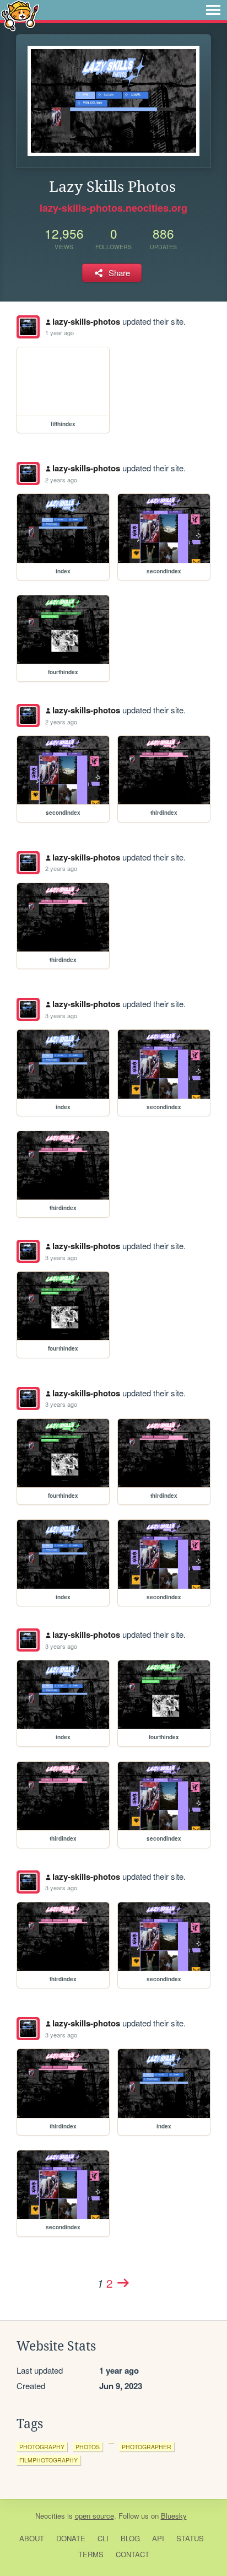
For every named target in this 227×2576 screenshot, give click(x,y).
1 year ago (60, 332)
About (32, 2538)
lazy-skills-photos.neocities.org (113, 208)
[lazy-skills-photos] (28, 327)
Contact (133, 2554)
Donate (71, 2538)
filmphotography (48, 2460)
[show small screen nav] (213, 10)
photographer (147, 2447)
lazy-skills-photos (86, 321)
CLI (103, 2538)
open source (94, 2516)
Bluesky (174, 2516)
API (158, 2538)
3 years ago (61, 1015)
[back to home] (20, 15)
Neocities (50, 2516)
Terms (91, 2554)
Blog (130, 2538)
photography (42, 2447)
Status (190, 2538)
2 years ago (61, 480)
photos (88, 2447)
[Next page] (123, 2283)
